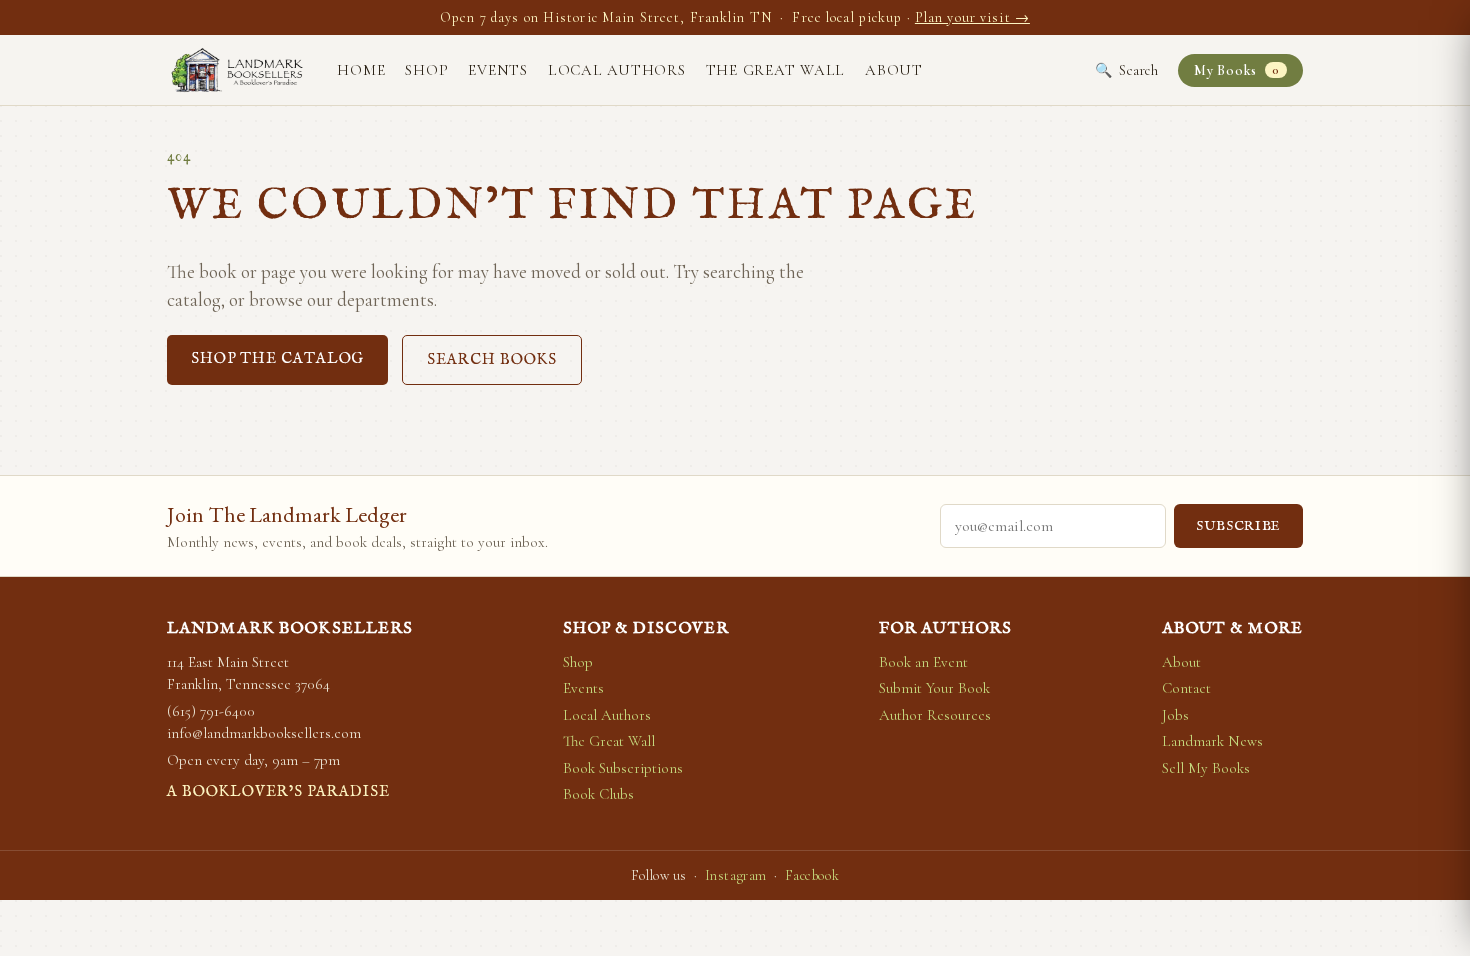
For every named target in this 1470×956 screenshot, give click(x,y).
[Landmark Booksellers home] (237, 70)
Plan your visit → (972, 17)
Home (361, 70)
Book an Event (923, 662)
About (894, 70)
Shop (426, 70)
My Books (1236, 70)
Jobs (1175, 715)
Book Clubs (598, 794)
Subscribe (1238, 526)
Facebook (812, 875)
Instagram (736, 875)
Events (498, 70)
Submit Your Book (934, 688)
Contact (1186, 688)
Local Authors (617, 70)
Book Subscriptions (623, 768)
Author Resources (935, 715)
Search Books (492, 359)
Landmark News (1212, 741)
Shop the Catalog (277, 358)
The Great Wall (776, 70)
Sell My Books (1206, 768)
